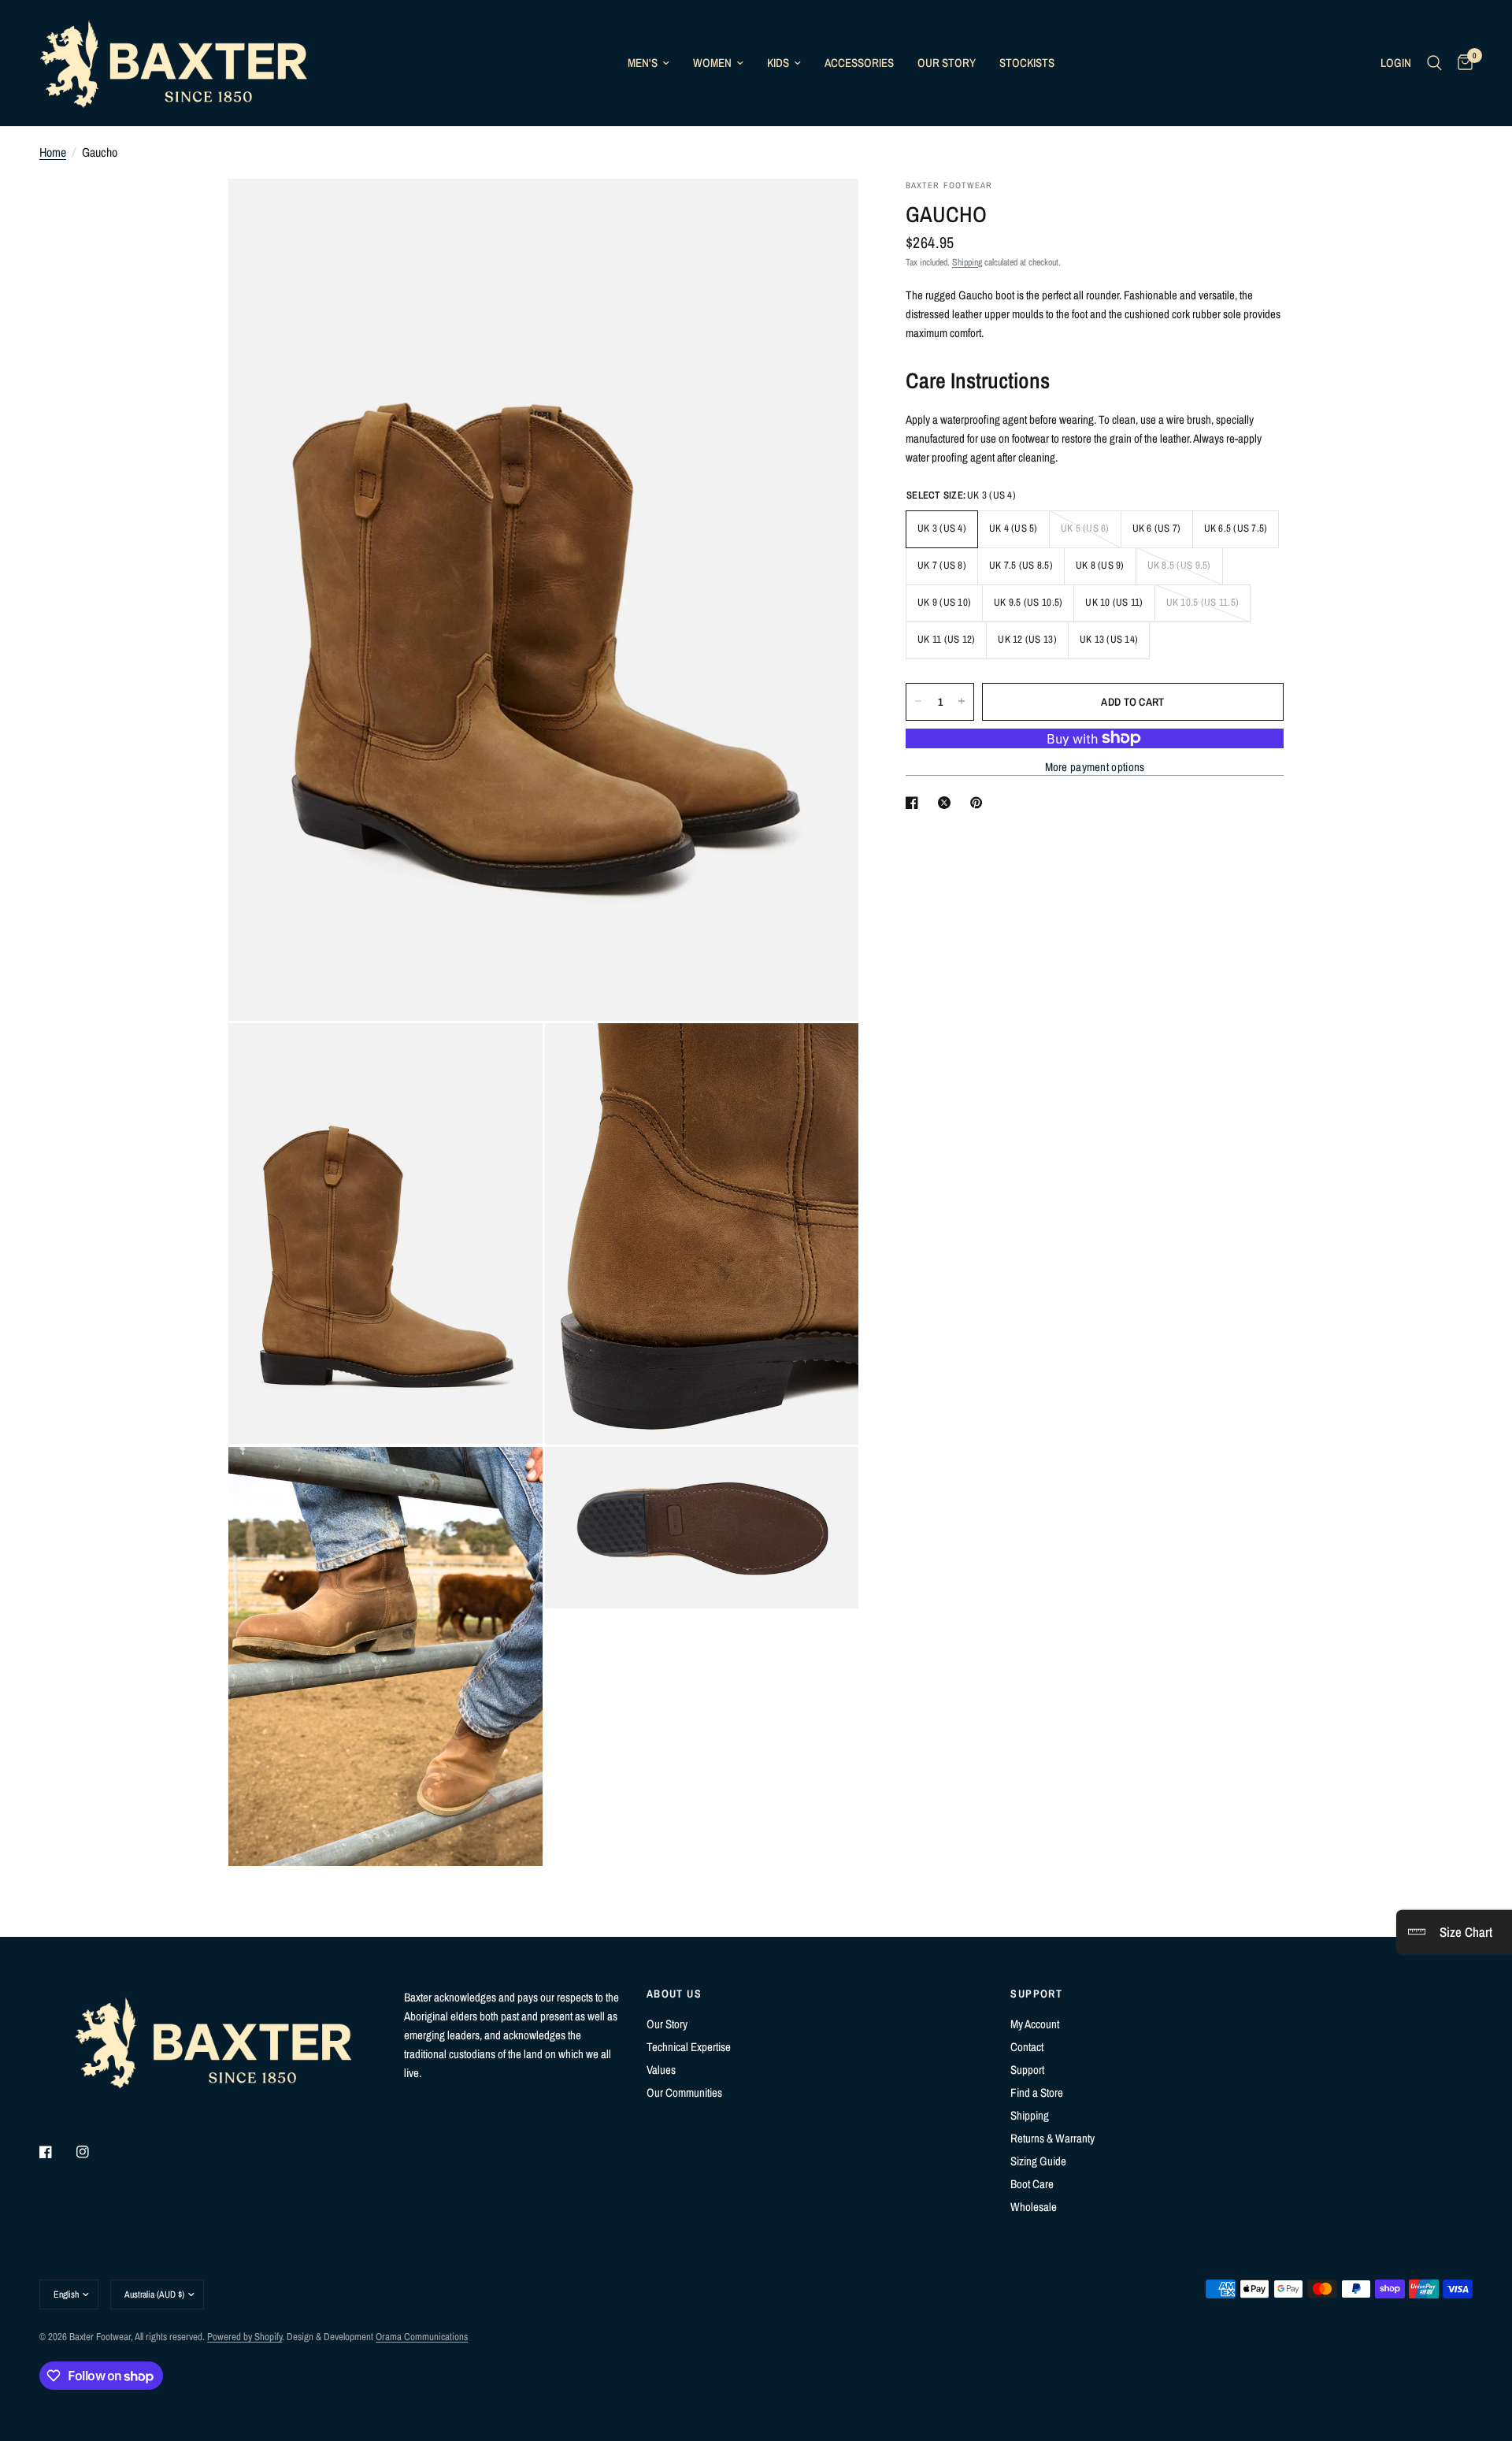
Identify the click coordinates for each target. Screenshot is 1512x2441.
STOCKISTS (1027, 63)
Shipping (967, 262)
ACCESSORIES (859, 63)
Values (661, 2070)
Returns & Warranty (1052, 2138)
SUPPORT (1036, 1994)
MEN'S (643, 63)
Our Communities (684, 2092)
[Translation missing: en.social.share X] (947, 803)
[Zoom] (825, 212)
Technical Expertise (689, 2047)
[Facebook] (57, 2152)
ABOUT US (674, 1994)
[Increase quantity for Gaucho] (962, 701)
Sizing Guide (1038, 2161)
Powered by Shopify (245, 2337)
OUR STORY (947, 63)
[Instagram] (94, 2152)
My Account (1035, 2024)
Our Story (667, 2024)
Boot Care (1032, 2184)
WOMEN (712, 63)
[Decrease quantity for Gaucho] (918, 701)
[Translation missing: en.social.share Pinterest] (980, 803)
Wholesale (1034, 2207)
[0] (1461, 63)
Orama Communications (422, 2337)
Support (1027, 2070)
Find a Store (1037, 2092)
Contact (1027, 2047)
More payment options (1095, 767)
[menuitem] (649, 63)
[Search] (1434, 63)
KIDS (778, 63)
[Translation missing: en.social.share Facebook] (915, 803)
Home (53, 152)
